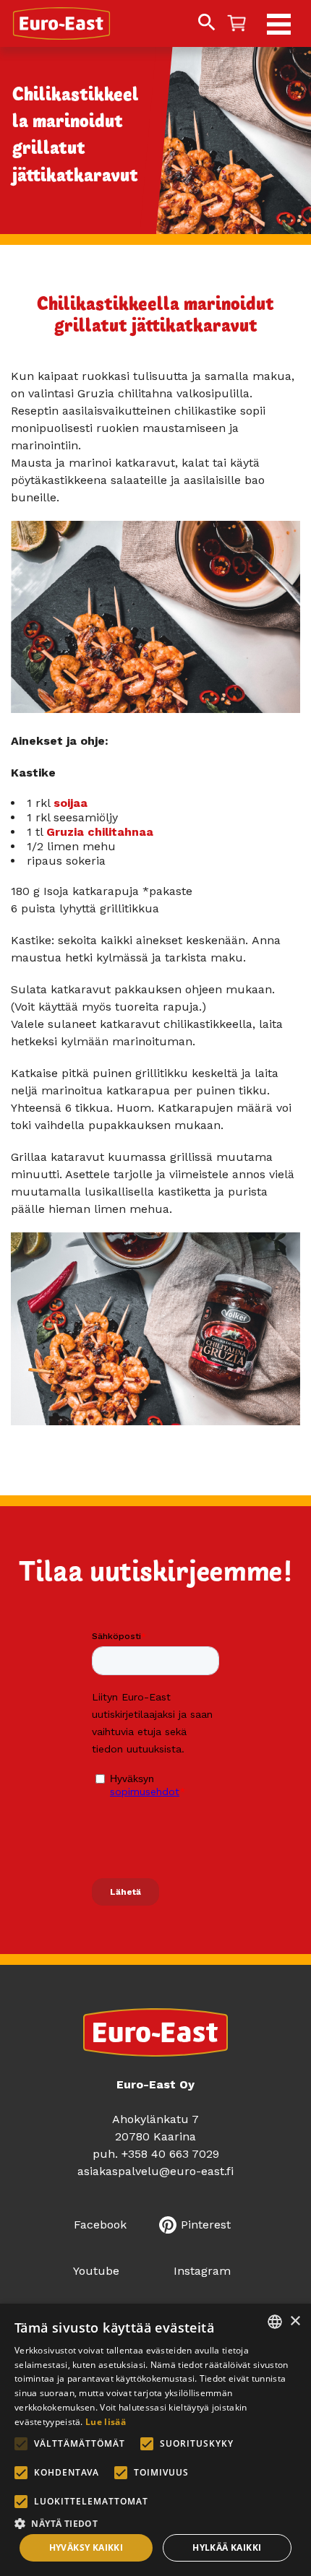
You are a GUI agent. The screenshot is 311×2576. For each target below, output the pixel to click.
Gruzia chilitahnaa (100, 832)
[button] (155, 2522)
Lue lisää (106, 2422)
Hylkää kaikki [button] (227, 2547)
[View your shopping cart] (237, 24)
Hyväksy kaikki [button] (86, 2547)
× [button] (295, 2321)
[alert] (155, 2440)
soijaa (71, 803)
